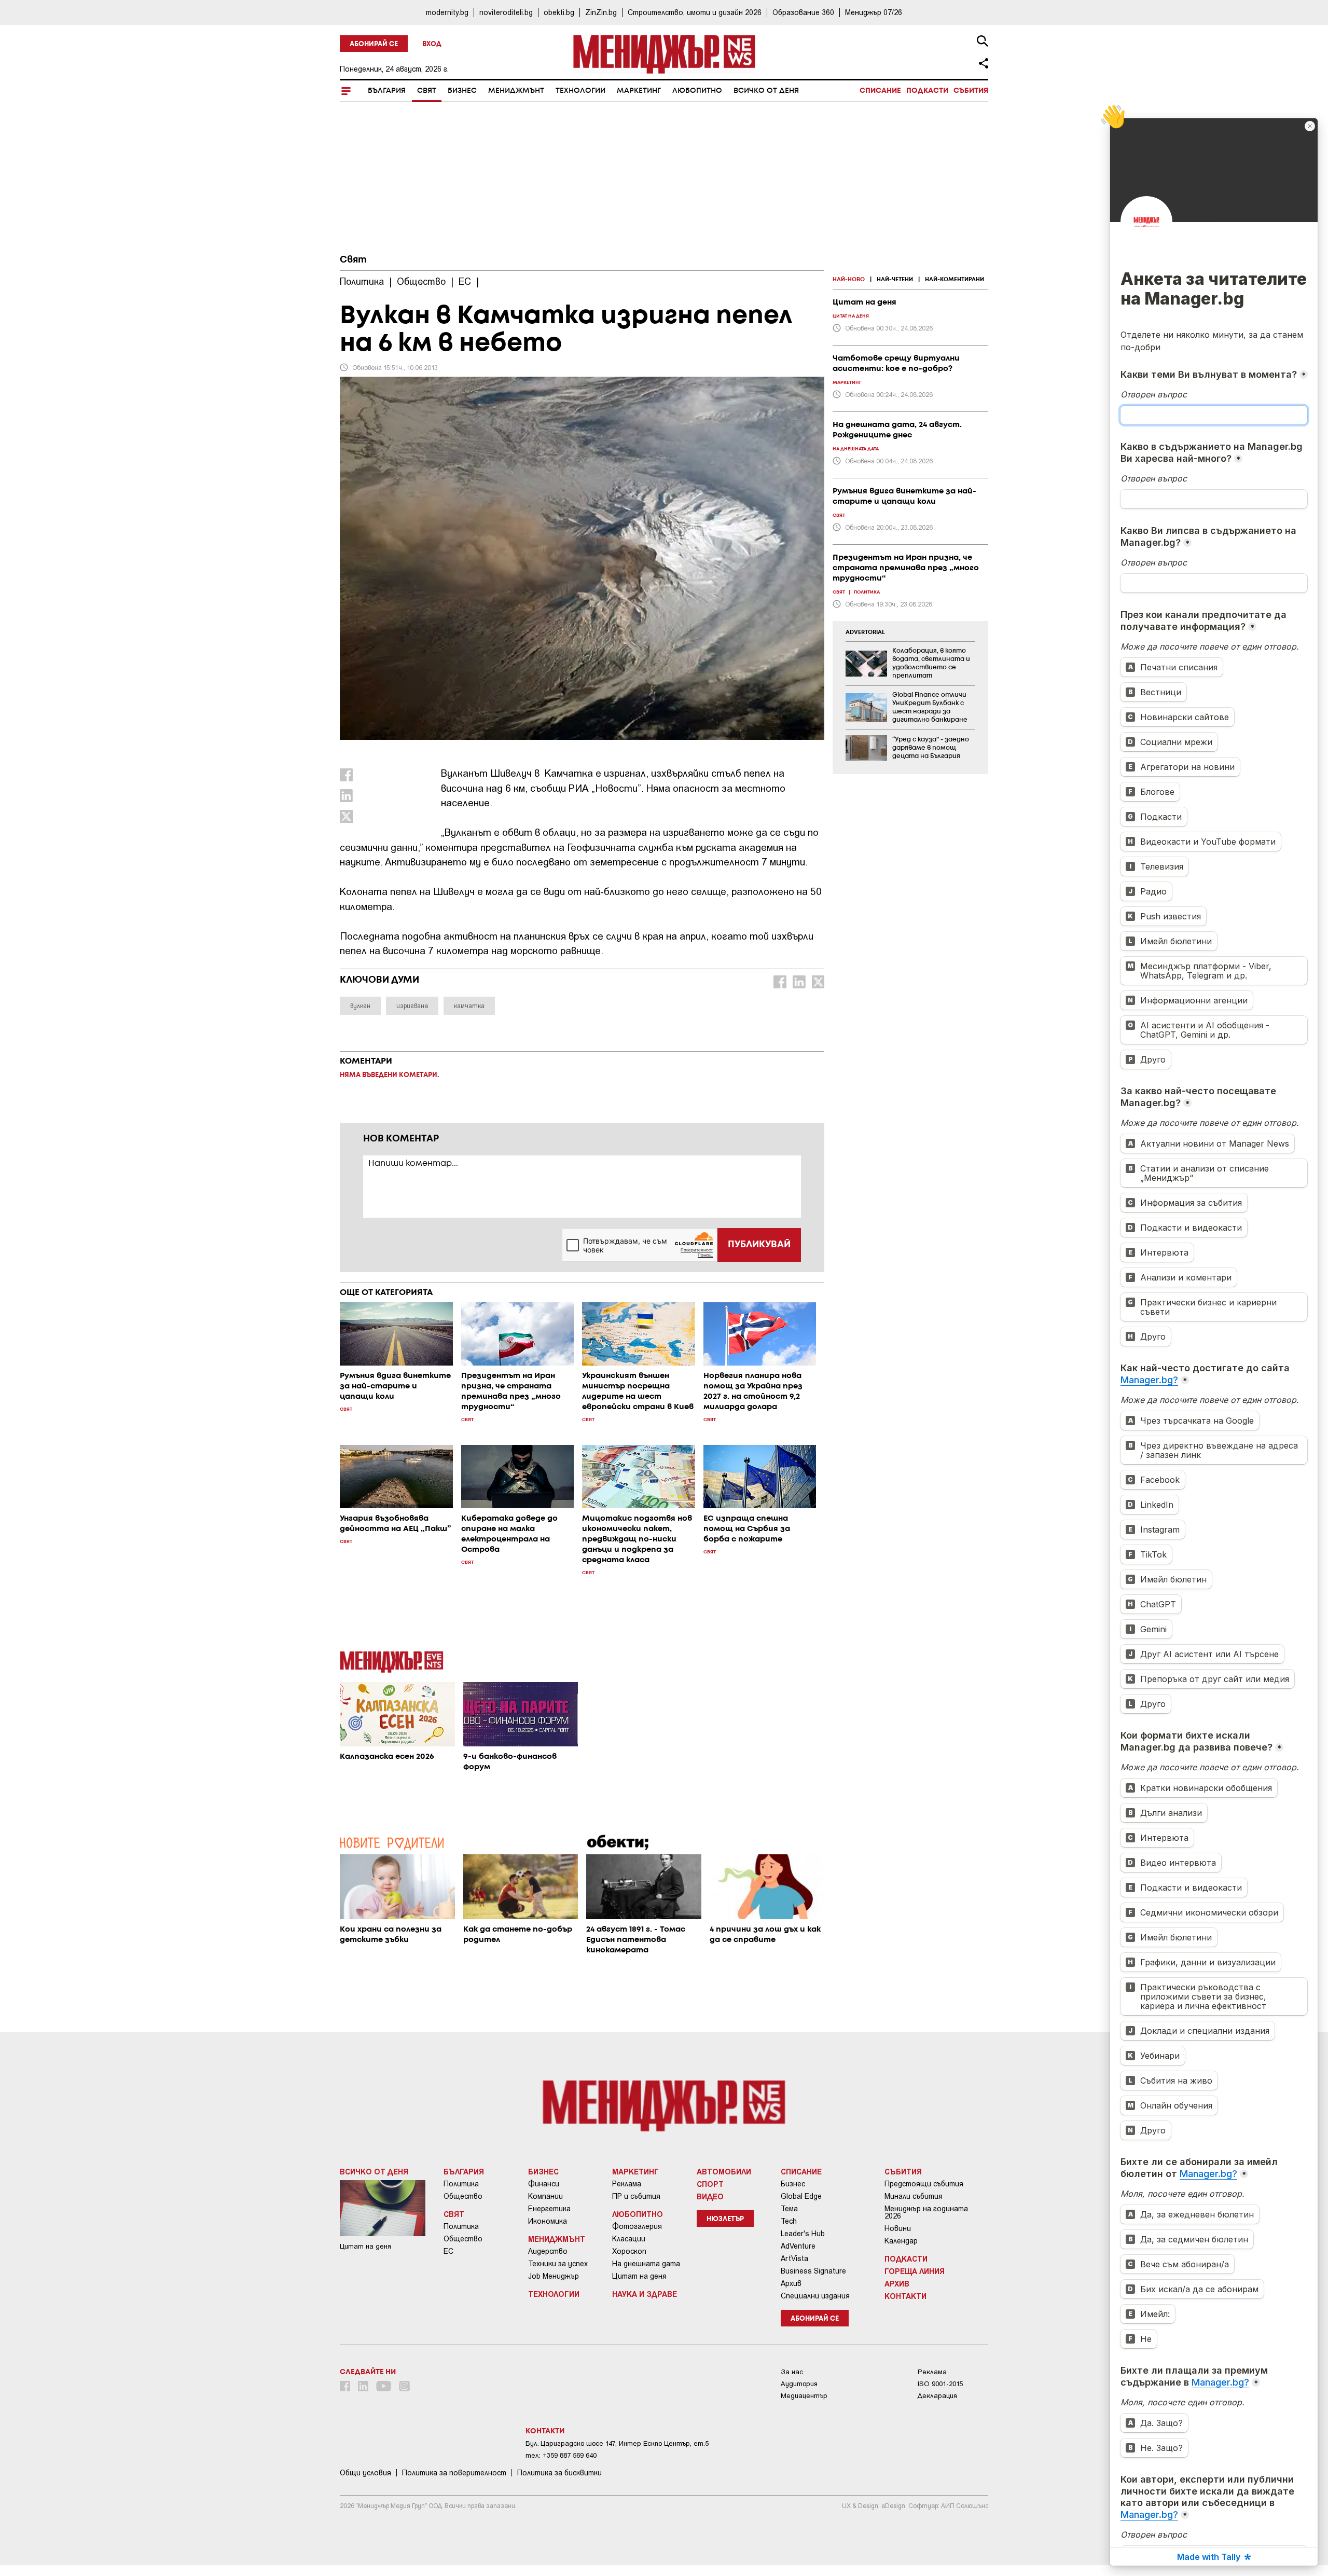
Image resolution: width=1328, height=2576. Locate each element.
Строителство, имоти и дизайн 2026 (695, 12)
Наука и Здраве (645, 2294)
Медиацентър (804, 2396)
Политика (461, 2184)
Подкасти (927, 91)
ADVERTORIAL (865, 632)
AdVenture (798, 2246)
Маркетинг (639, 91)
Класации (629, 2239)
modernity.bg (447, 12)
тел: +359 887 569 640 (561, 2455)
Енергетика (549, 2209)
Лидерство (548, 2251)
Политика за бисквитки (559, 2473)
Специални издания (815, 2296)
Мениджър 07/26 (874, 12)
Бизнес (462, 91)
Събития (971, 91)
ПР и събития (636, 2196)
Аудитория (799, 2384)
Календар (901, 2241)
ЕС (448, 2251)
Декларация (937, 2396)
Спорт (710, 2184)
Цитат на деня (639, 2276)
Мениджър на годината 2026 (926, 2212)
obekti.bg (559, 12)
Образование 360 (803, 12)
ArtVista (794, 2258)
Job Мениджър (554, 2276)
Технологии (580, 91)
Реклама (627, 2184)
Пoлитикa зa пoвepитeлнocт (454, 2473)
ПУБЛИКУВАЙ (759, 1245)
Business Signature (813, 2271)
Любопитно (697, 91)
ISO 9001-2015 (940, 2384)
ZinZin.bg (601, 12)
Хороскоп (629, 2251)
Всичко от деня (766, 91)
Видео (710, 2196)
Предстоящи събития (924, 2184)
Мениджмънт (516, 91)
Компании (545, 2196)
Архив (791, 2283)
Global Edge (801, 2196)
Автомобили (724, 2171)
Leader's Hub (803, 2234)
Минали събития (914, 2196)
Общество (463, 2196)
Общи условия (365, 2473)
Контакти (905, 2296)
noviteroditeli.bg (506, 12)
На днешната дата (646, 2264)
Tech (789, 2221)
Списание (880, 91)
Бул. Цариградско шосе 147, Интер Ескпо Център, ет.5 (617, 2443)
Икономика (548, 2221)
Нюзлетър (725, 2219)
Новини (898, 2228)
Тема (789, 2209)
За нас (792, 2372)
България (387, 91)
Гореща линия (915, 2271)
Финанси (544, 2184)
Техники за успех (558, 2264)
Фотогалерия (637, 2226)
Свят (427, 91)
